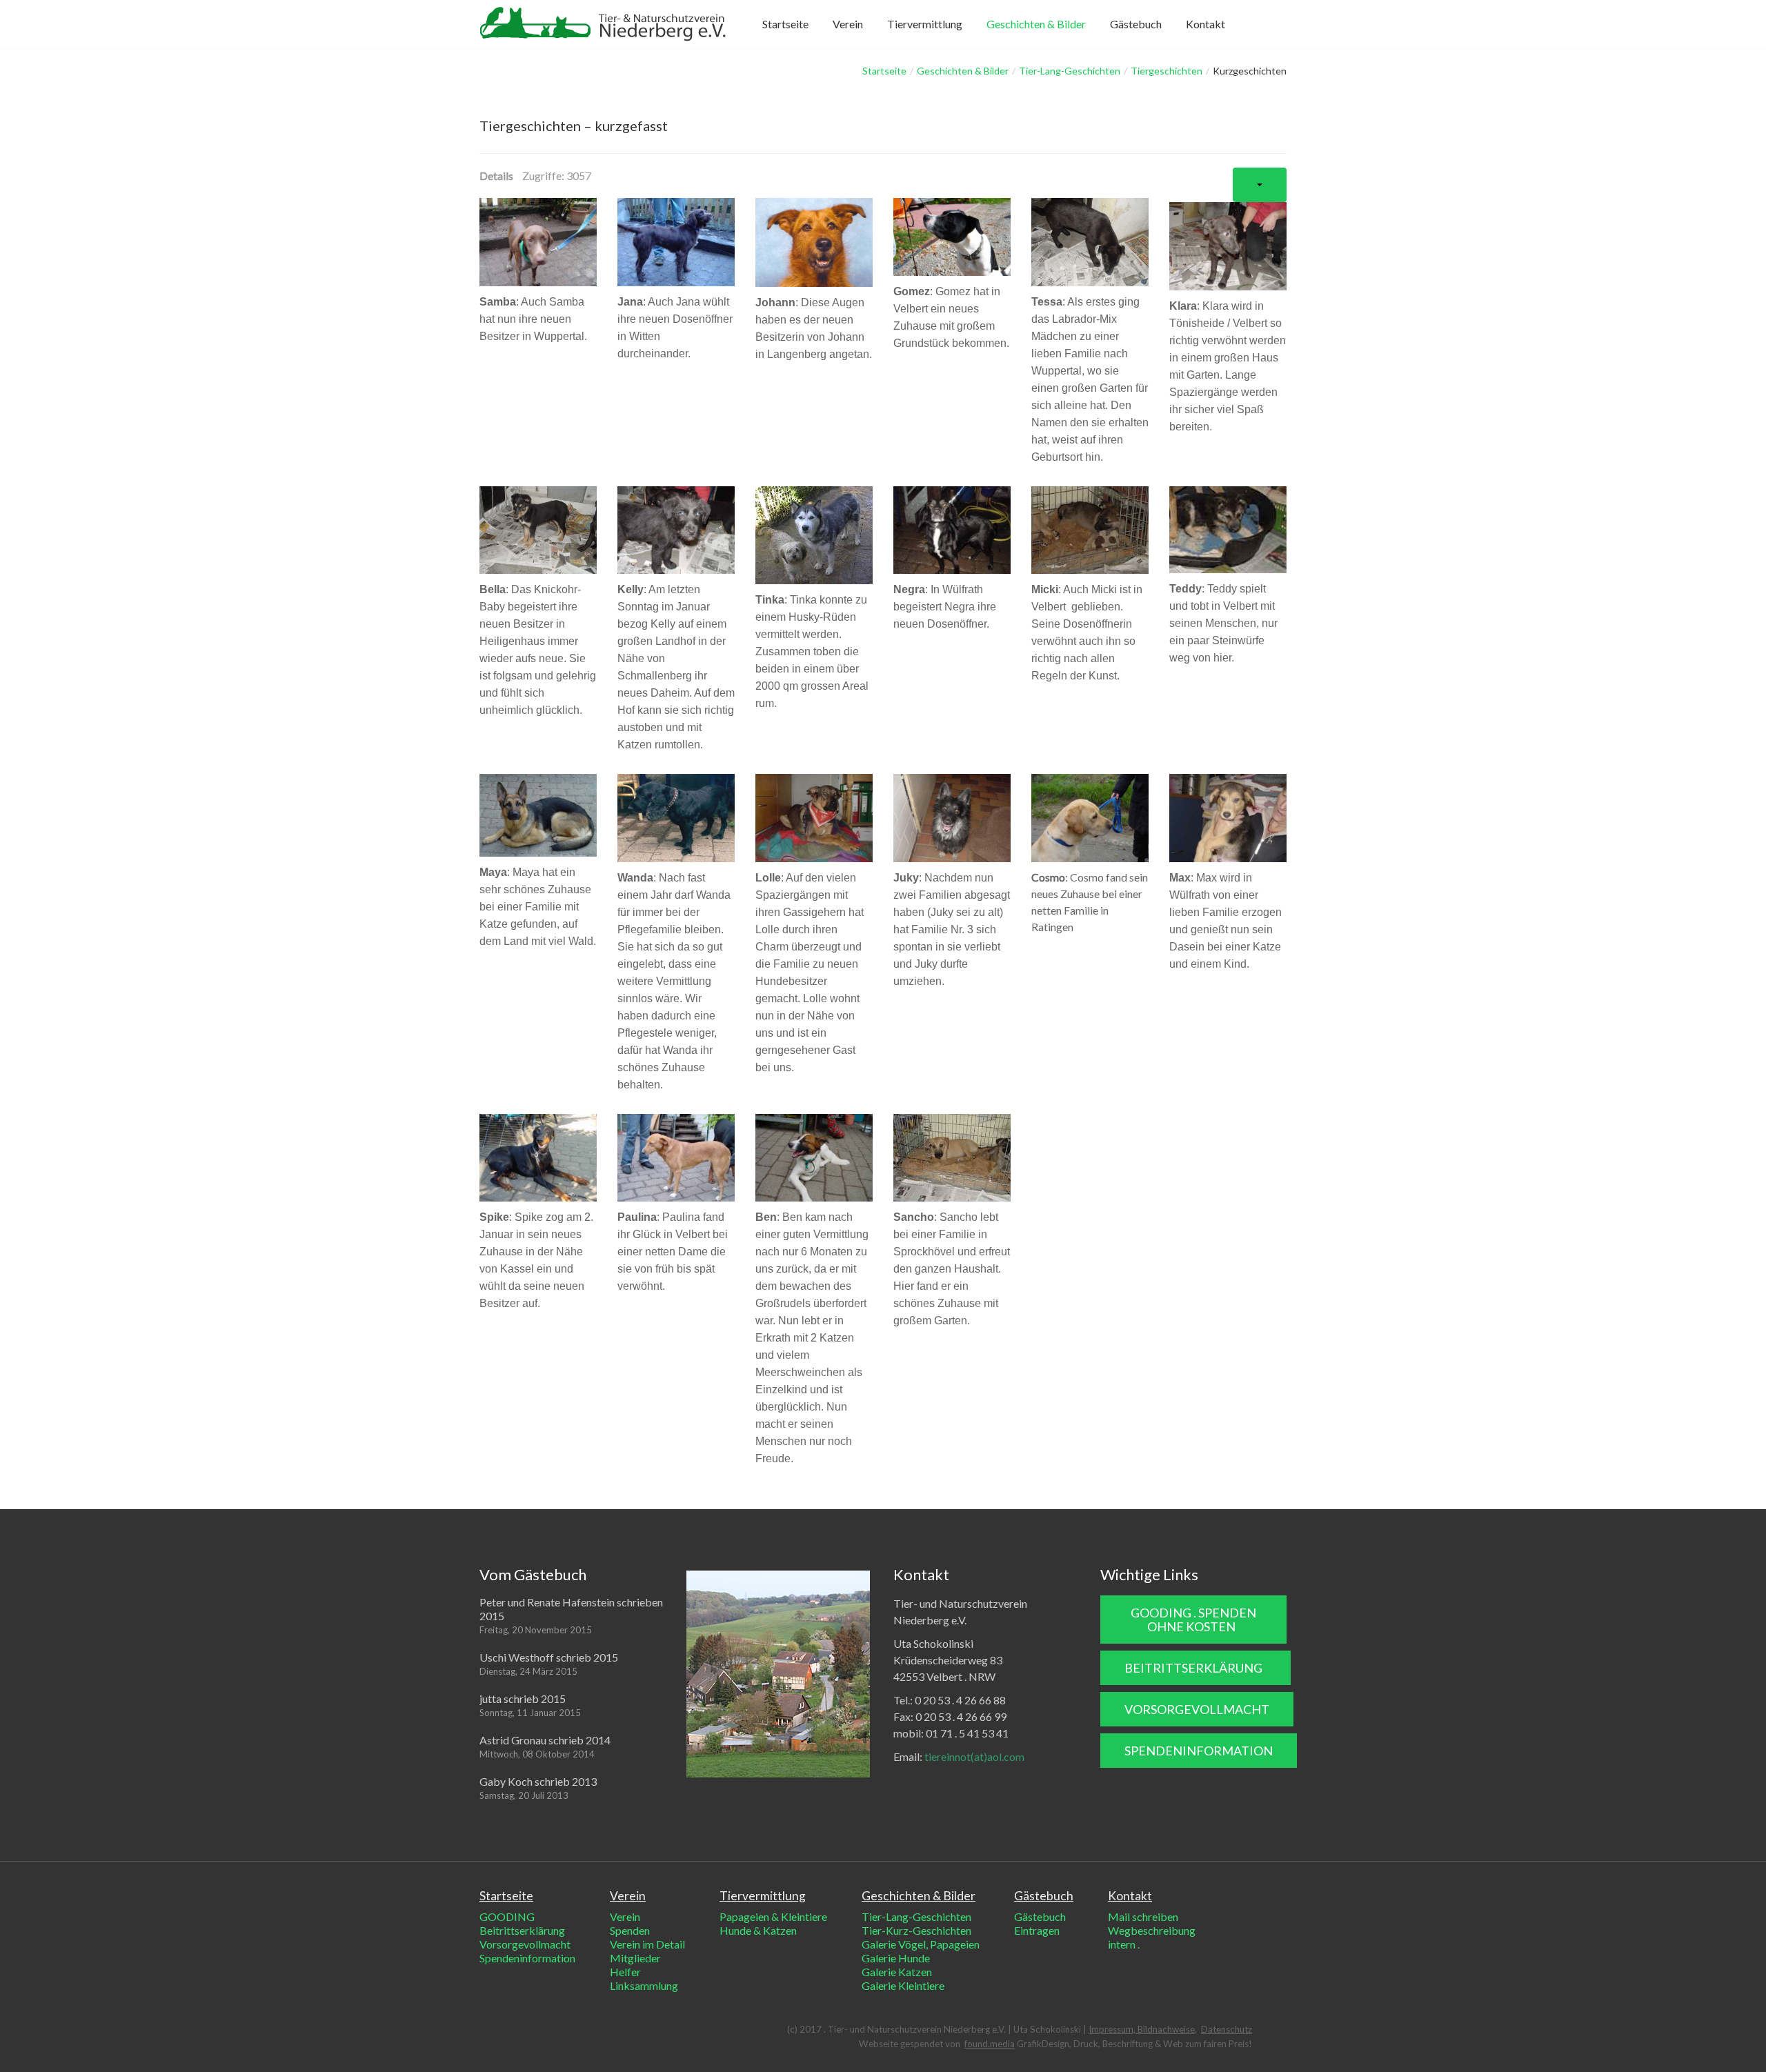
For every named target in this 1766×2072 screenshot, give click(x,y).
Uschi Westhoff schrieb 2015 (549, 1657)
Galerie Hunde (896, 1958)
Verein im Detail (647, 1944)
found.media (990, 2044)
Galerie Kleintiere (903, 1985)
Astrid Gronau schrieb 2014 (545, 1740)
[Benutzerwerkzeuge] (1260, 185)
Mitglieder (635, 1958)
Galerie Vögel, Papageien (921, 1944)
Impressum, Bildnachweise (1142, 2029)
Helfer (625, 1972)
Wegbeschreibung (1152, 1930)
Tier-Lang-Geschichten (1070, 71)
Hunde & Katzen (758, 1930)
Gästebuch (1040, 1916)
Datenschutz (1227, 2029)
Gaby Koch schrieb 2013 (538, 1781)
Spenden (630, 1930)
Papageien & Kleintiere (773, 1916)
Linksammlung (644, 1985)
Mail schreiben (1143, 1916)
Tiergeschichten (1167, 71)
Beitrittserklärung (522, 1930)
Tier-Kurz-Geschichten (916, 1930)
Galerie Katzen (897, 1972)
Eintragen (1037, 1930)
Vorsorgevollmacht (525, 1944)
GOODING (507, 1916)
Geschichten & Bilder (963, 71)
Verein (625, 1916)
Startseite (884, 71)
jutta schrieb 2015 (523, 1699)
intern (1123, 1944)
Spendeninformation (527, 1958)
